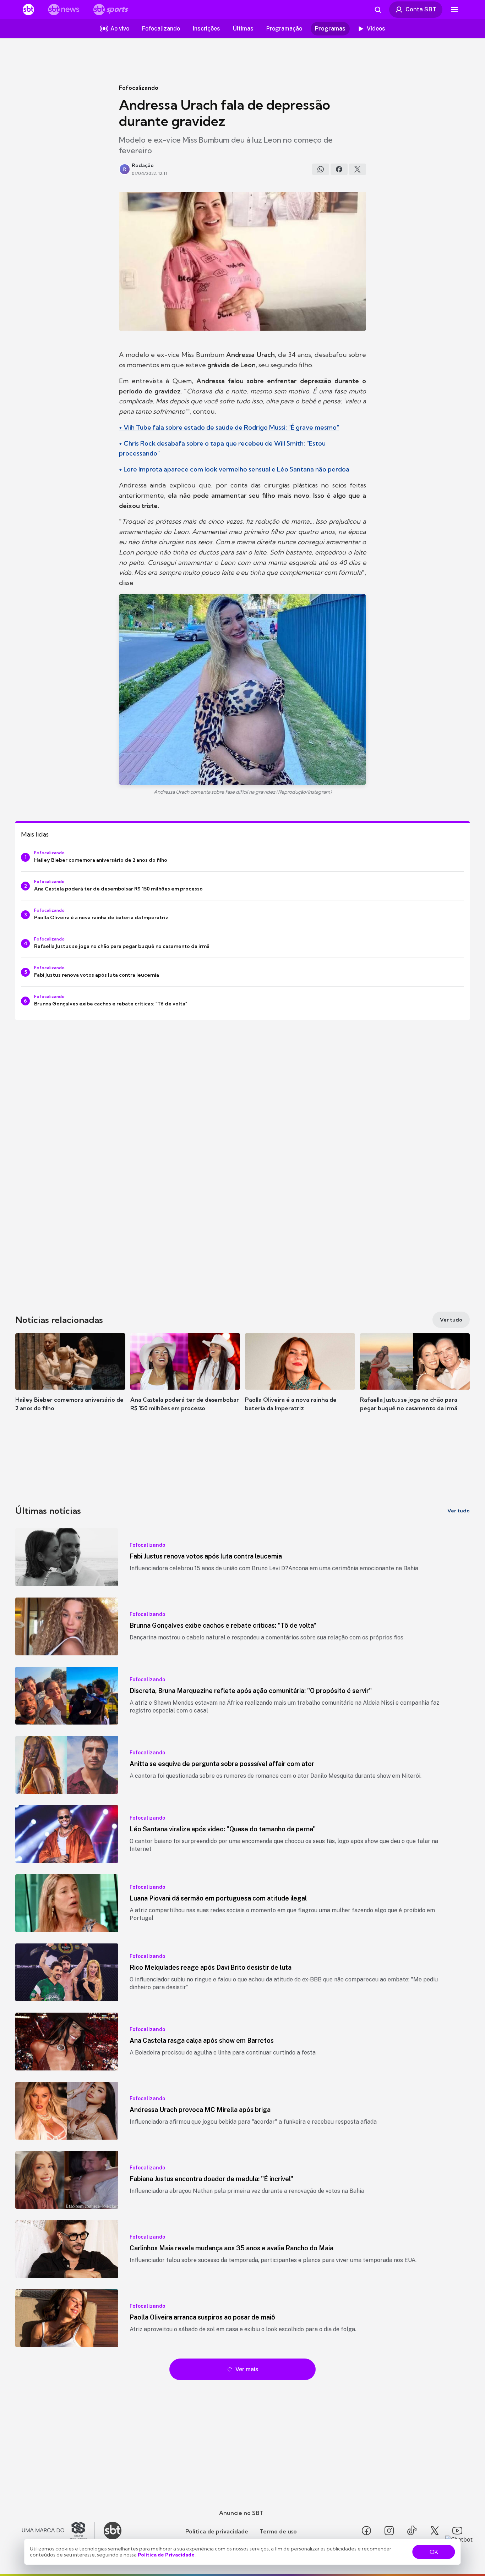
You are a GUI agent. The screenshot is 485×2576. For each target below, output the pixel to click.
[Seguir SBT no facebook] (366, 2531)
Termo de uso (278, 2531)
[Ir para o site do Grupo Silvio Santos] (59, 2531)
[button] (70, 1383)
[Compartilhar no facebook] (339, 169)
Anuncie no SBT (241, 2513)
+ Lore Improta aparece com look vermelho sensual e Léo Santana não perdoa (234, 469)
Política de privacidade (217, 2531)
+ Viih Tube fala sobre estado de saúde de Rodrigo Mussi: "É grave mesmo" (229, 427)
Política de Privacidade (166, 2555)
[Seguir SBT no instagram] (389, 2531)
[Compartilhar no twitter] (358, 169)
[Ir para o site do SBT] (113, 2531)
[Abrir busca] (378, 10)
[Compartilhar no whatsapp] (321, 169)
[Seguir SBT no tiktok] (412, 2531)
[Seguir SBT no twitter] (435, 2531)
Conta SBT (421, 9)
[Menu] (454, 10)
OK (434, 2552)
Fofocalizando (139, 88)
